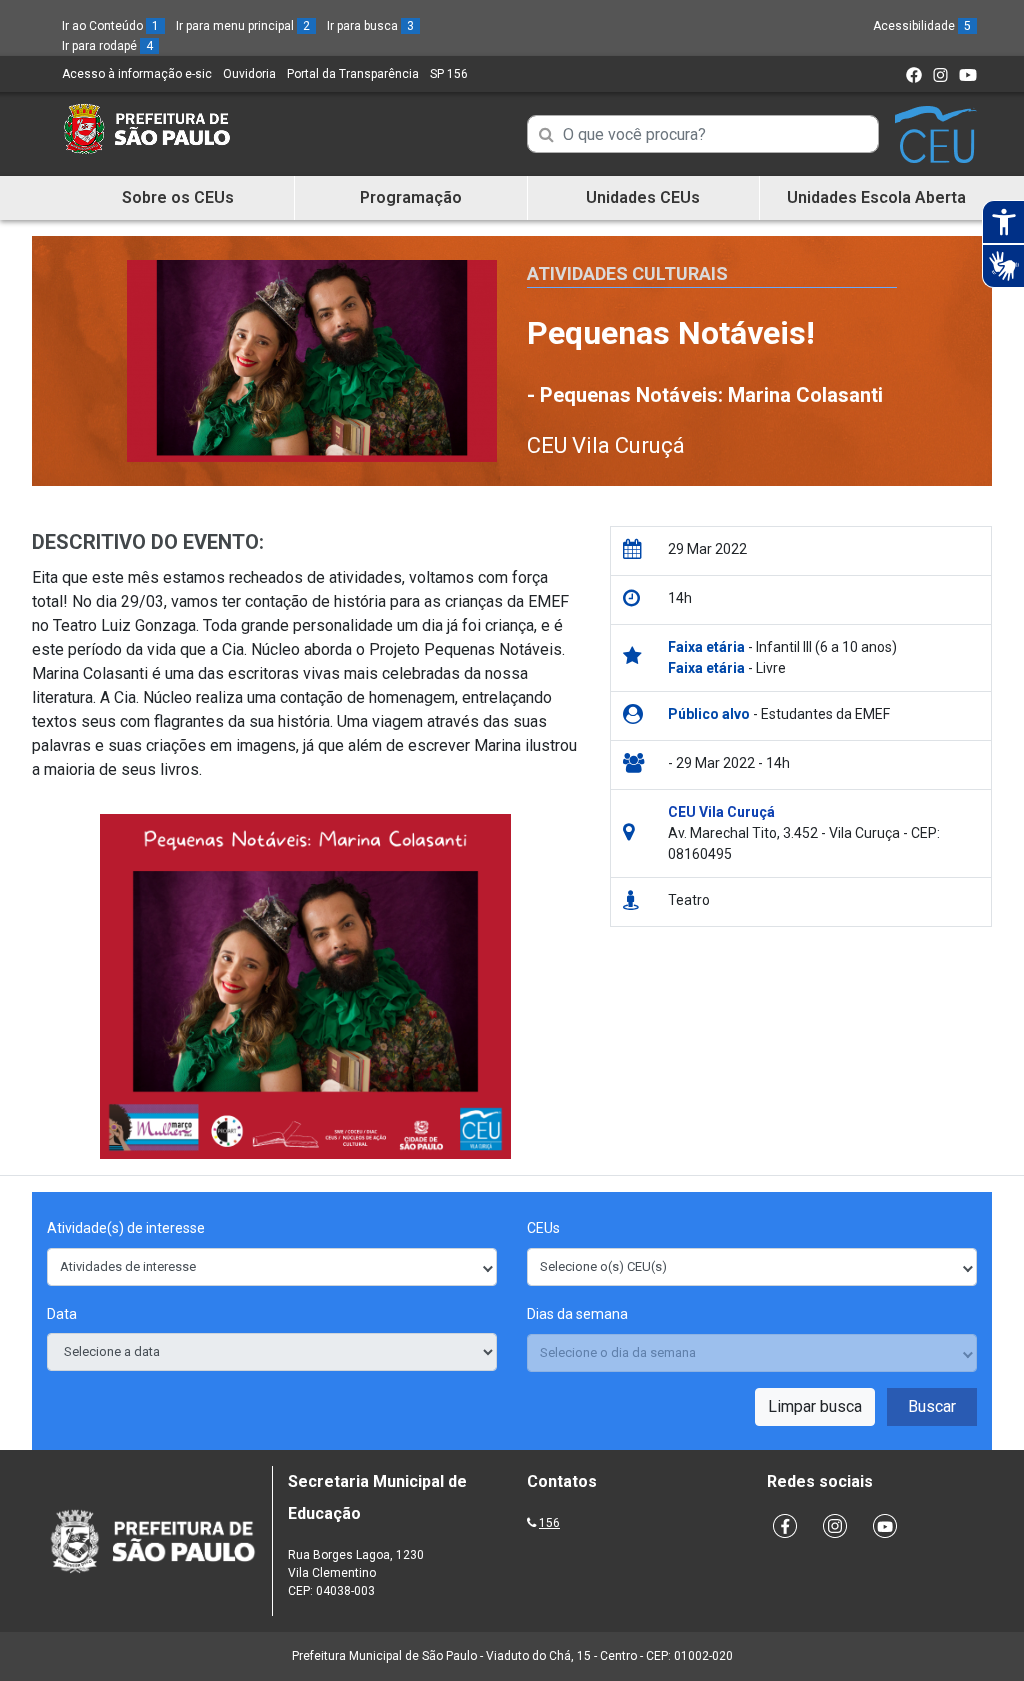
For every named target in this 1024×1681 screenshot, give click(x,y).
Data (62, 1314)
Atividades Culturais (627, 273)
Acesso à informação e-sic (137, 74)
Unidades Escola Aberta (876, 197)
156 (549, 1523)
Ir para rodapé (107, 46)
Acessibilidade (922, 26)
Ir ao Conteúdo (110, 26)
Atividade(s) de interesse (126, 1228)
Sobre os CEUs (178, 197)
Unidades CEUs (643, 197)
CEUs (543, 1228)
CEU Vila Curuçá (606, 445)
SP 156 (449, 74)
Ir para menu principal (243, 26)
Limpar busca (815, 1406)
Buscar (932, 1406)
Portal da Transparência (353, 74)
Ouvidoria (249, 74)
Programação (411, 197)
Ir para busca (370, 26)
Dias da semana (577, 1314)
